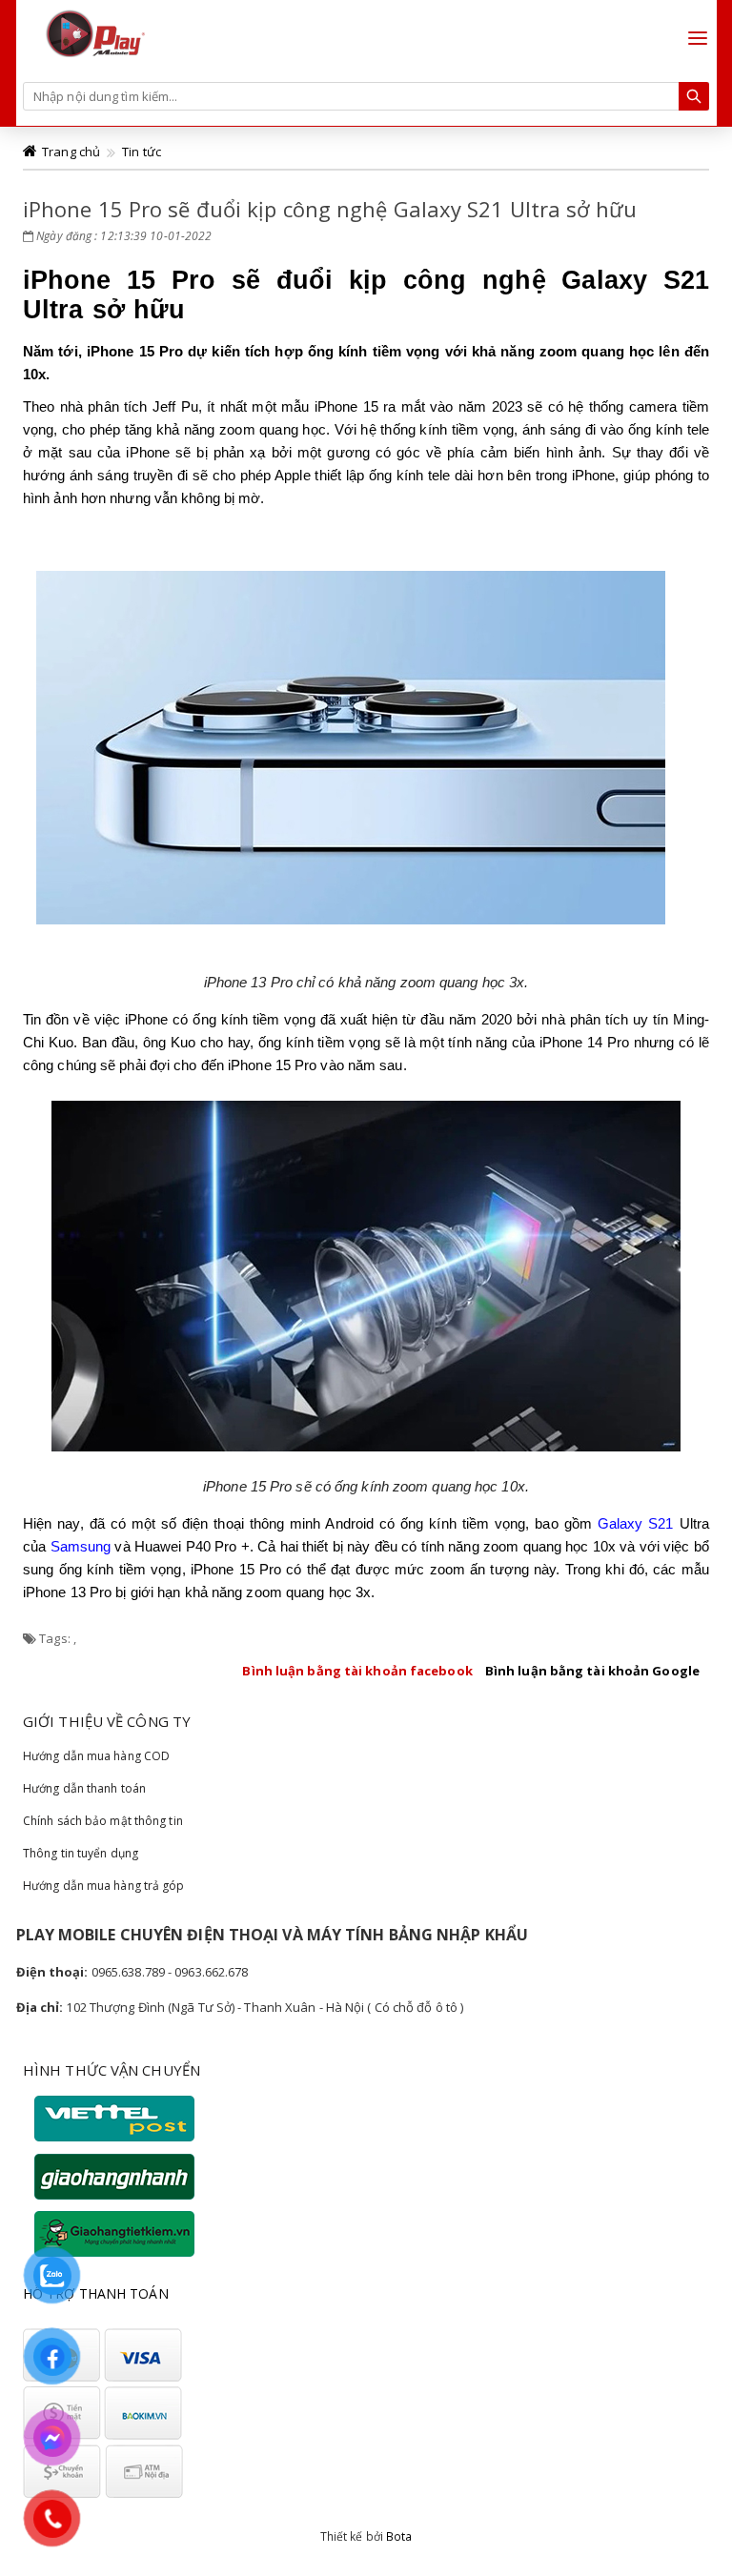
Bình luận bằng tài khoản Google (592, 1671)
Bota (399, 2536)
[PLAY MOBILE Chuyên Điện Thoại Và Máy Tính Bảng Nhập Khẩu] (94, 31)
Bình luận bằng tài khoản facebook (357, 1671)
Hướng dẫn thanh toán (84, 1788)
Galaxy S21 (636, 1523)
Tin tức (142, 152)
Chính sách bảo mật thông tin (103, 1821)
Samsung (81, 1546)
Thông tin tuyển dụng (81, 1853)
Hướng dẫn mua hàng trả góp (104, 1886)
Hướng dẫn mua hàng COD (96, 1756)
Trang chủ (71, 152)
